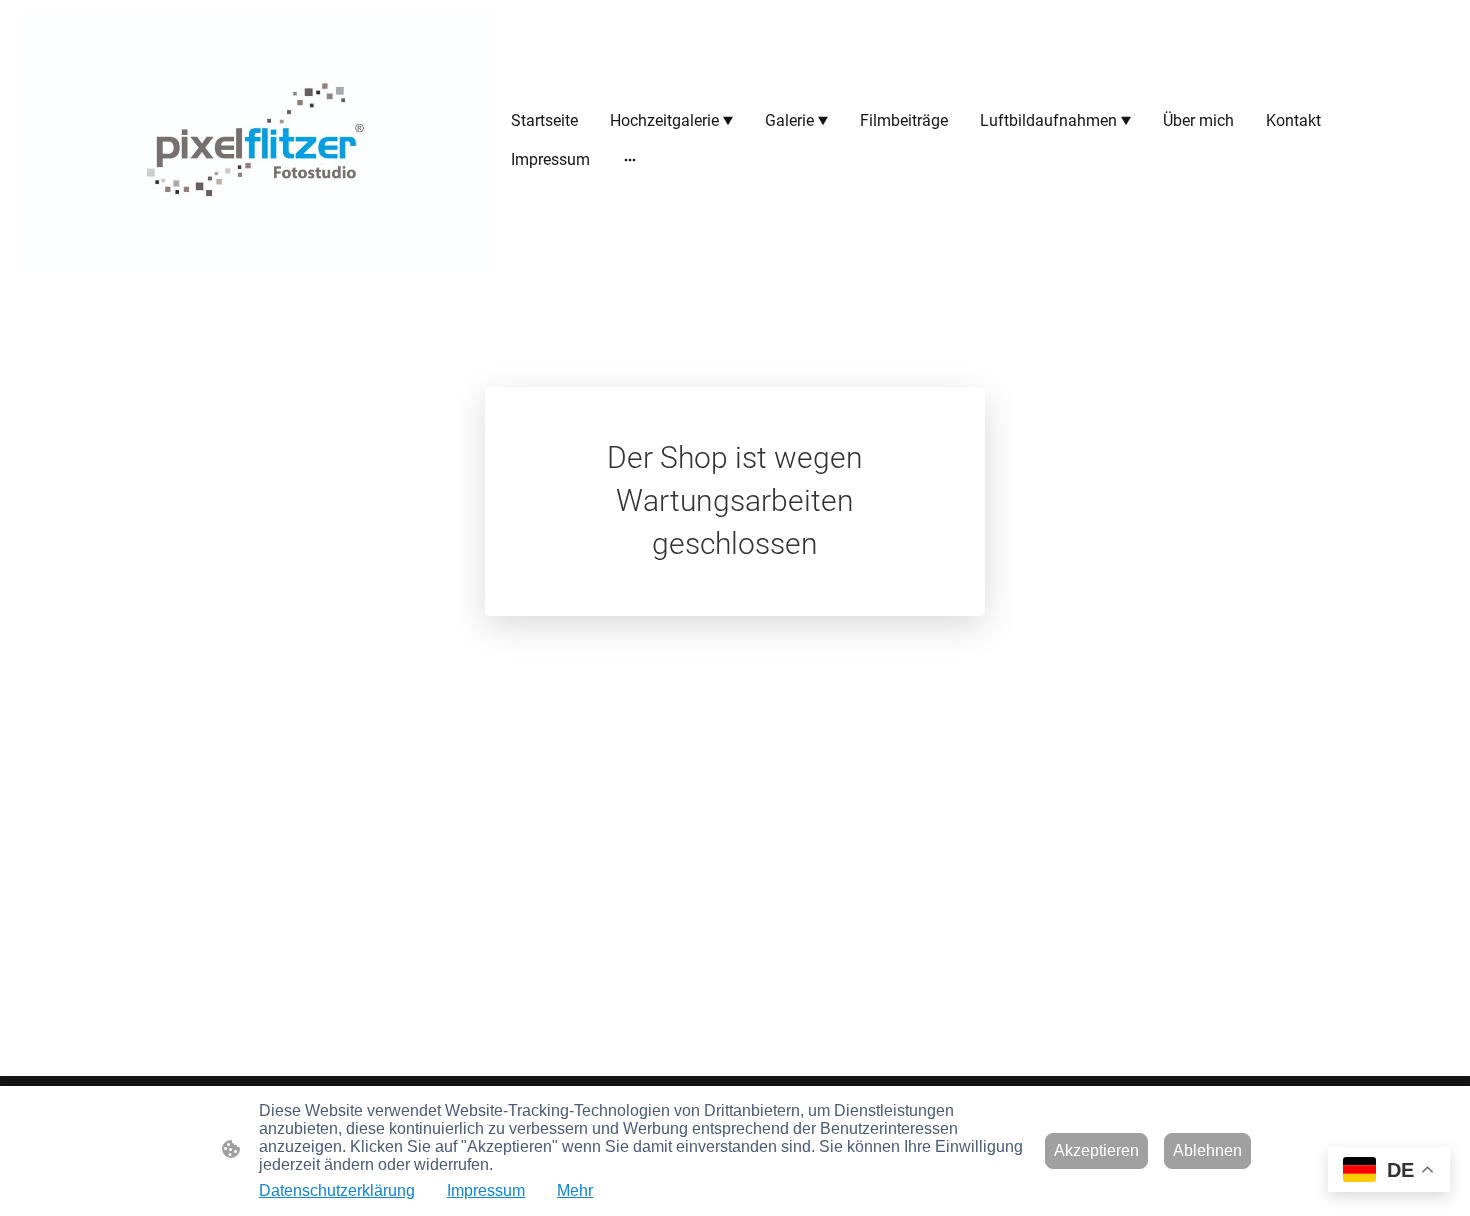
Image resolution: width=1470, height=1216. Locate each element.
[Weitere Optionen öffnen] (630, 159)
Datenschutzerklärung (337, 1190)
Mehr (575, 1190)
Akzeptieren (1096, 1150)
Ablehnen (1207, 1150)
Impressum (486, 1190)
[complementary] (1389, 1171)
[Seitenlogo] (255, 139)
